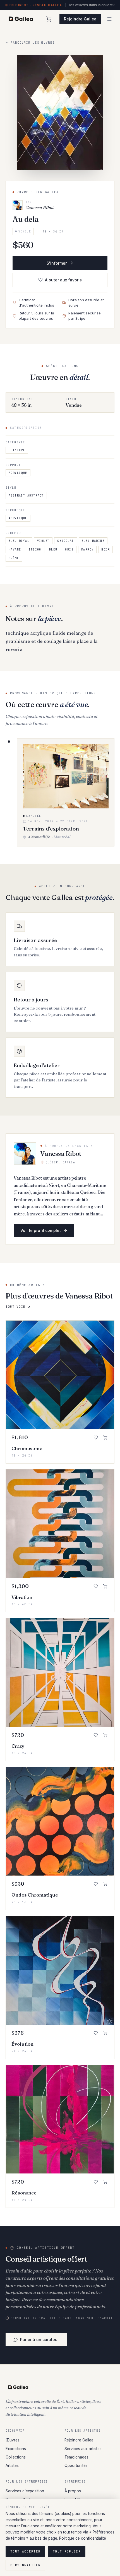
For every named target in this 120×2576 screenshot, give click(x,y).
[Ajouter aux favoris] (96, 1438)
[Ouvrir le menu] (109, 19)
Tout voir (15, 1307)
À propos (73, 2491)
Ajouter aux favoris (63, 280)
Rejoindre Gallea (80, 19)
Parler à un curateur (39, 2339)
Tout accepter (25, 2551)
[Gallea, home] (21, 19)
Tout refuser (67, 2551)
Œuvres (13, 2440)
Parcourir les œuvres (33, 43)
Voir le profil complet (41, 1230)
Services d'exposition (25, 2491)
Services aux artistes (83, 2449)
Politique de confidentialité (83, 2538)
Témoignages (76, 2457)
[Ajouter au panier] (105, 1438)
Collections (16, 2457)
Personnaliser (25, 2565)
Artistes (12, 2466)
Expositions (16, 2449)
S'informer (57, 263)
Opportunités (76, 2466)
